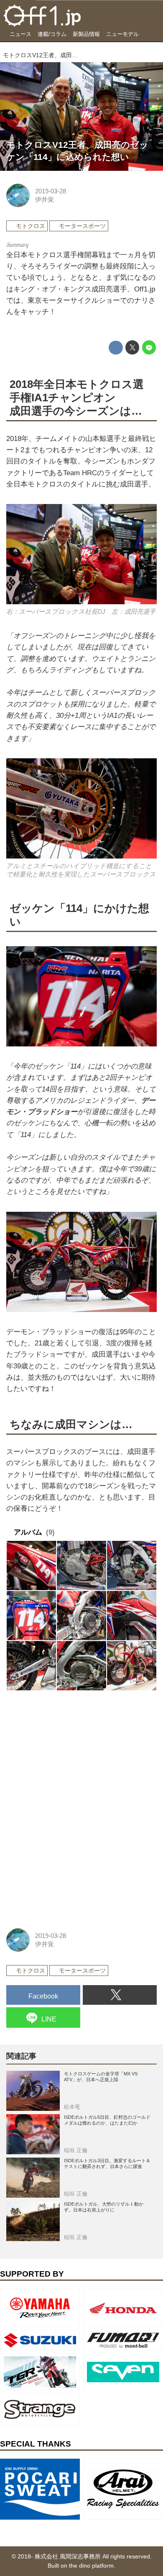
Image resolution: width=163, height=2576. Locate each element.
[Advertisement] (69, 1752)
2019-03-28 (51, 191)
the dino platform (91, 2566)
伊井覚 (45, 199)
